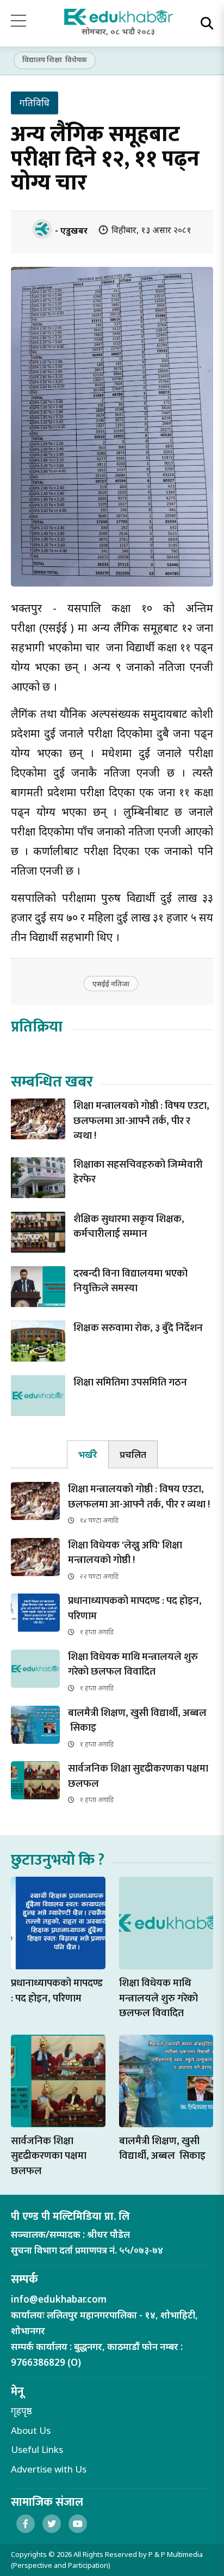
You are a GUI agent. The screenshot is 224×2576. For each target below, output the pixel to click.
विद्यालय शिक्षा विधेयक (55, 59)
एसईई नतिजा (111, 984)
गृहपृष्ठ (21, 2411)
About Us (31, 2430)
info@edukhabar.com (59, 2299)
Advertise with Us (49, 2469)
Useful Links (37, 2449)
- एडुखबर (71, 230)
